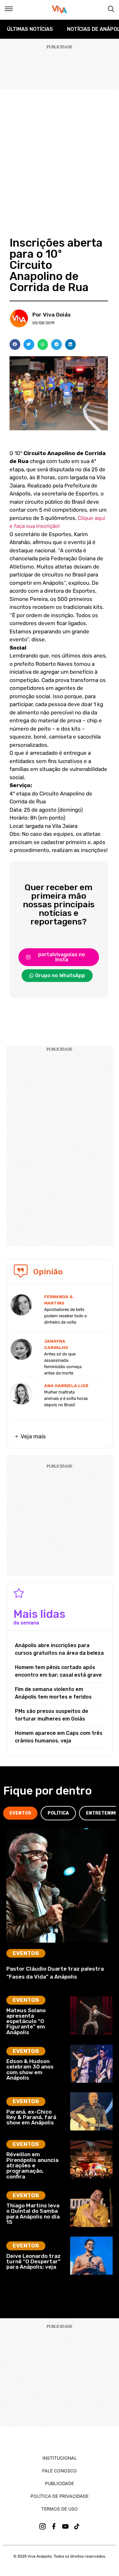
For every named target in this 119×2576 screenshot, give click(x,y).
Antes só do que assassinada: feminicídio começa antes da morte (63, 1363)
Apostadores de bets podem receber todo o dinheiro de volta (66, 1316)
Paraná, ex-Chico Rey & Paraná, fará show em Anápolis (31, 2117)
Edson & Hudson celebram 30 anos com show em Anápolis (30, 2069)
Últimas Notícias (30, 29)
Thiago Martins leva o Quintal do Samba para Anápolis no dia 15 (33, 2214)
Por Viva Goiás (52, 315)
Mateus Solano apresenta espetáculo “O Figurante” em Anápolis (26, 2021)
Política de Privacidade (60, 2496)
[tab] (20, 1813)
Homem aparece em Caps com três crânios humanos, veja (59, 1737)
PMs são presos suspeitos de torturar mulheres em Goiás (52, 1715)
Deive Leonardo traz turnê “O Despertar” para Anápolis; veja (33, 2262)
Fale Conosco (60, 2471)
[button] (15, 344)
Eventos (26, 1953)
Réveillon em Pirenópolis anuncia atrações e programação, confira (32, 2165)
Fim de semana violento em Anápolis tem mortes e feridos (53, 1693)
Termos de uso (60, 2509)
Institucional (60, 2458)
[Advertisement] (60, 152)
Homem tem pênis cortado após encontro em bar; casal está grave (58, 1671)
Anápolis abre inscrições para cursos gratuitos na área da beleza (59, 1649)
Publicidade (60, 2483)
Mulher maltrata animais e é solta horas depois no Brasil (66, 1398)
